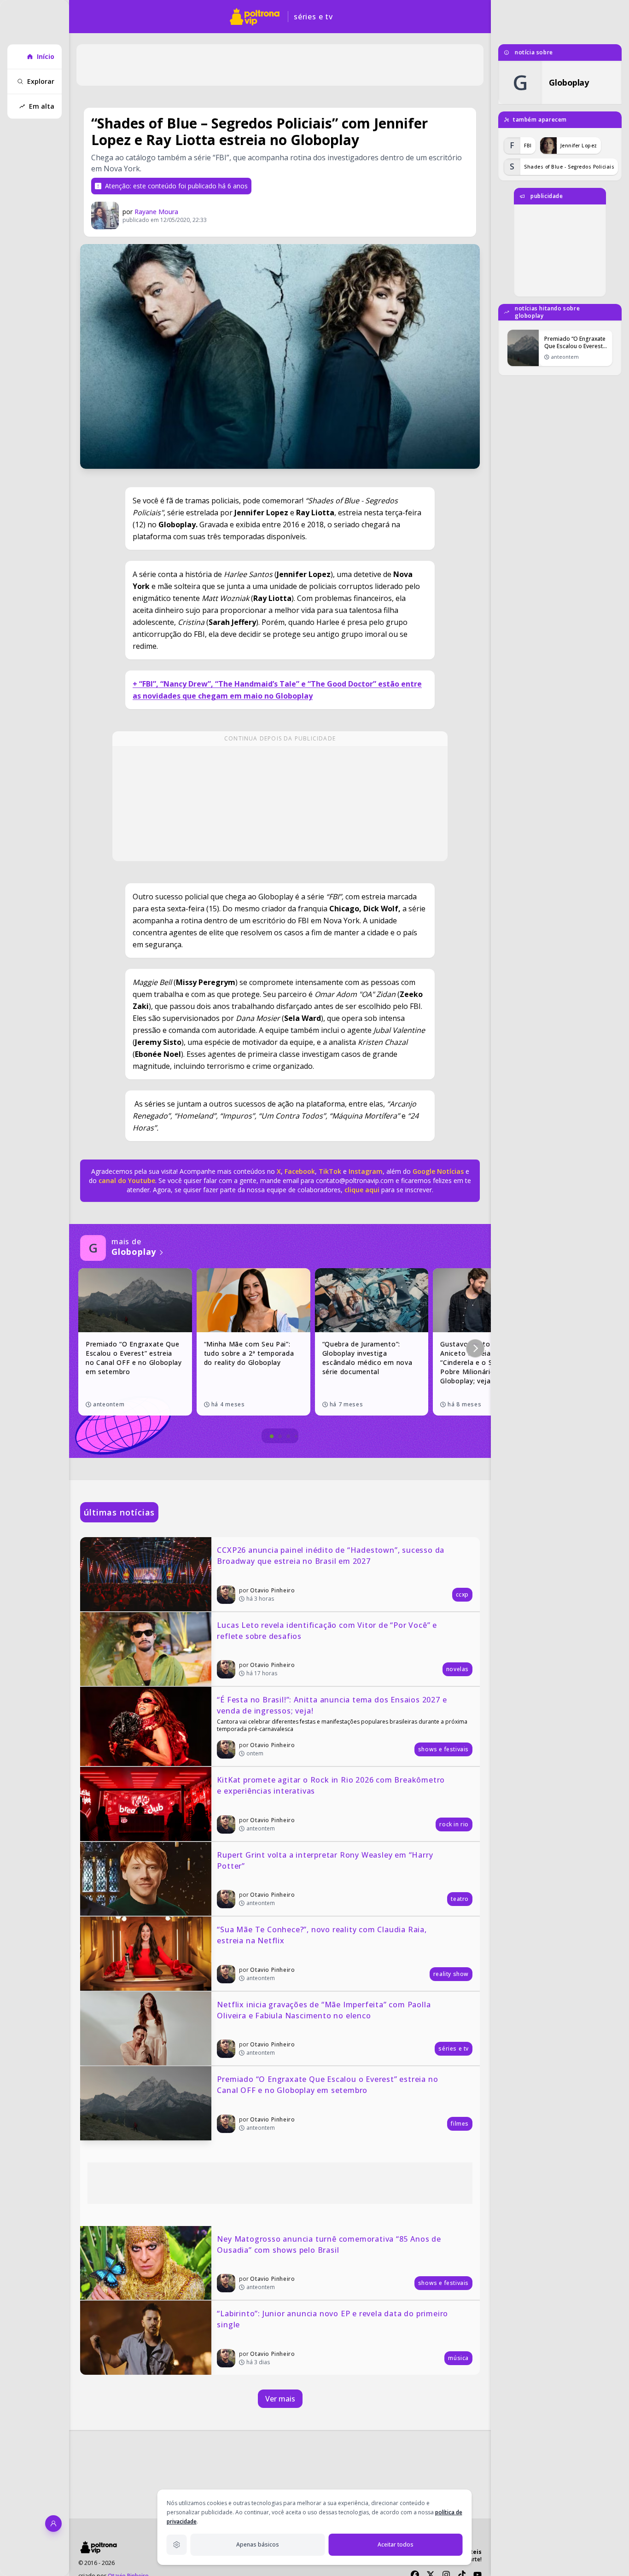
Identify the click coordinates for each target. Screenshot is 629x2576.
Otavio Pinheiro (272, 1590)
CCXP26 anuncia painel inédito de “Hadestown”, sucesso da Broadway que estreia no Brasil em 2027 (332, 1556)
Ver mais (280, 2399)
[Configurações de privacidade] (177, 2545)
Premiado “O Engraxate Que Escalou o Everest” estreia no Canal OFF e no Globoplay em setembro (329, 2085)
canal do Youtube (126, 1180)
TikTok (329, 1171)
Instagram (366, 1171)
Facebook (300, 1171)
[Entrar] (53, 2524)
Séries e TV (313, 17)
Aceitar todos (396, 2544)
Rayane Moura (156, 212)
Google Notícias (438, 1171)
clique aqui (362, 1190)
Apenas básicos (258, 2544)
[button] (475, 1348)
